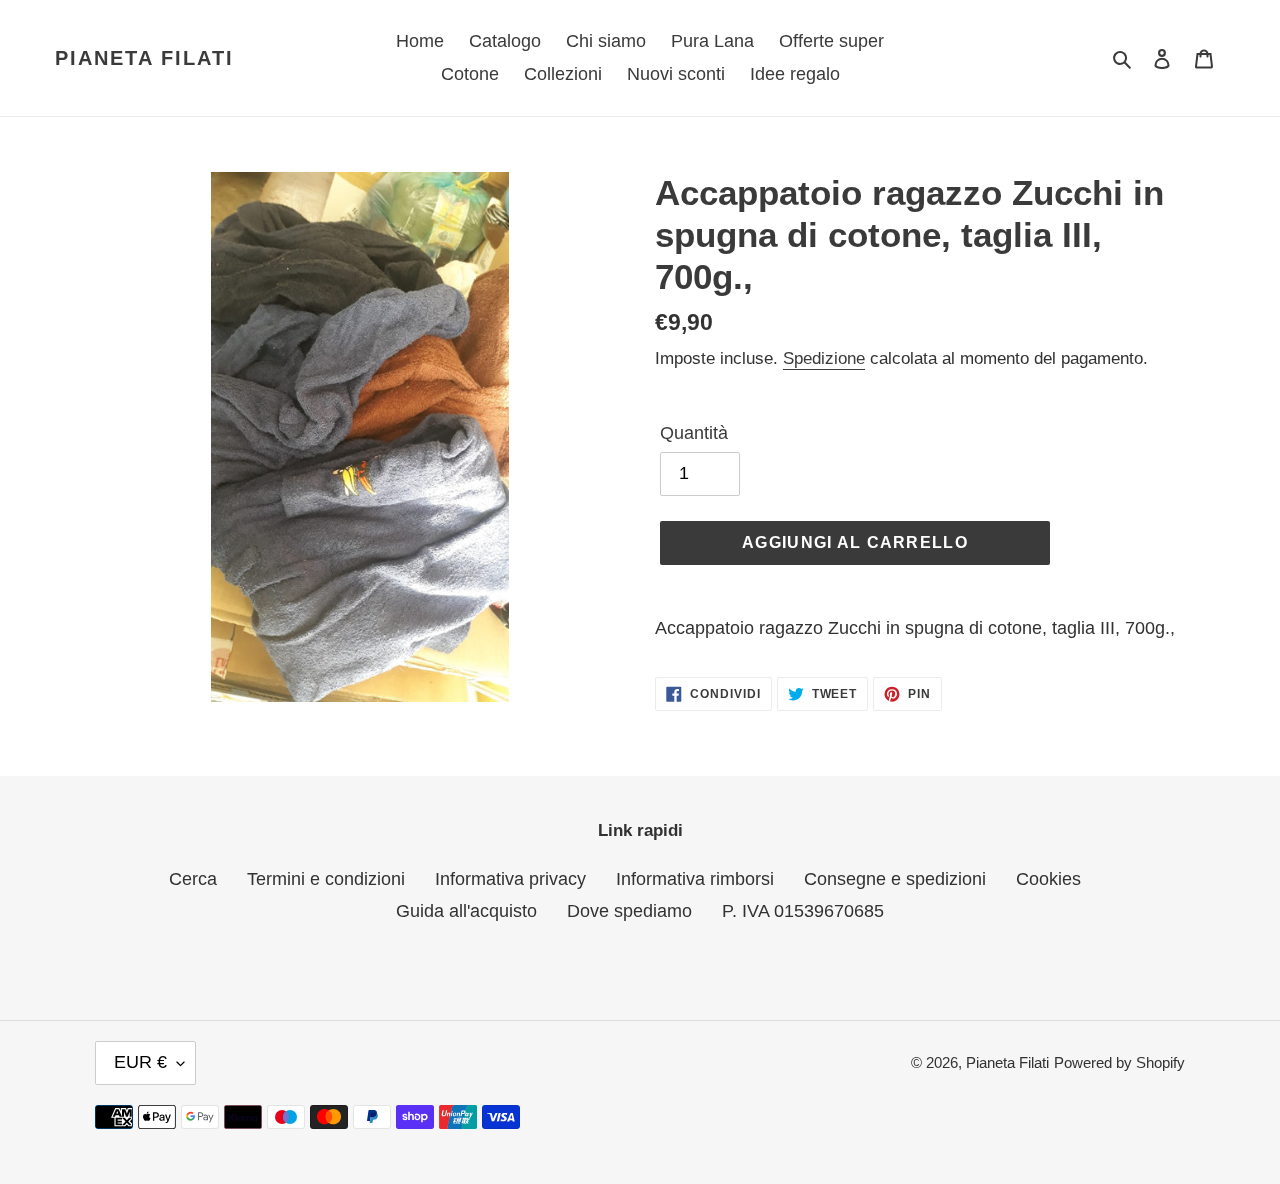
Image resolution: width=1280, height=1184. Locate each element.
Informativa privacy (510, 879)
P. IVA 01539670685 (803, 911)
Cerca (193, 879)
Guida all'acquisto (466, 911)
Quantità (694, 433)
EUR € (140, 1062)
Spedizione (824, 358)
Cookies (1048, 879)
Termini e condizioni (326, 879)
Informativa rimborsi (695, 879)
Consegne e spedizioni (895, 879)
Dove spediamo (629, 911)
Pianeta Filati (144, 58)
